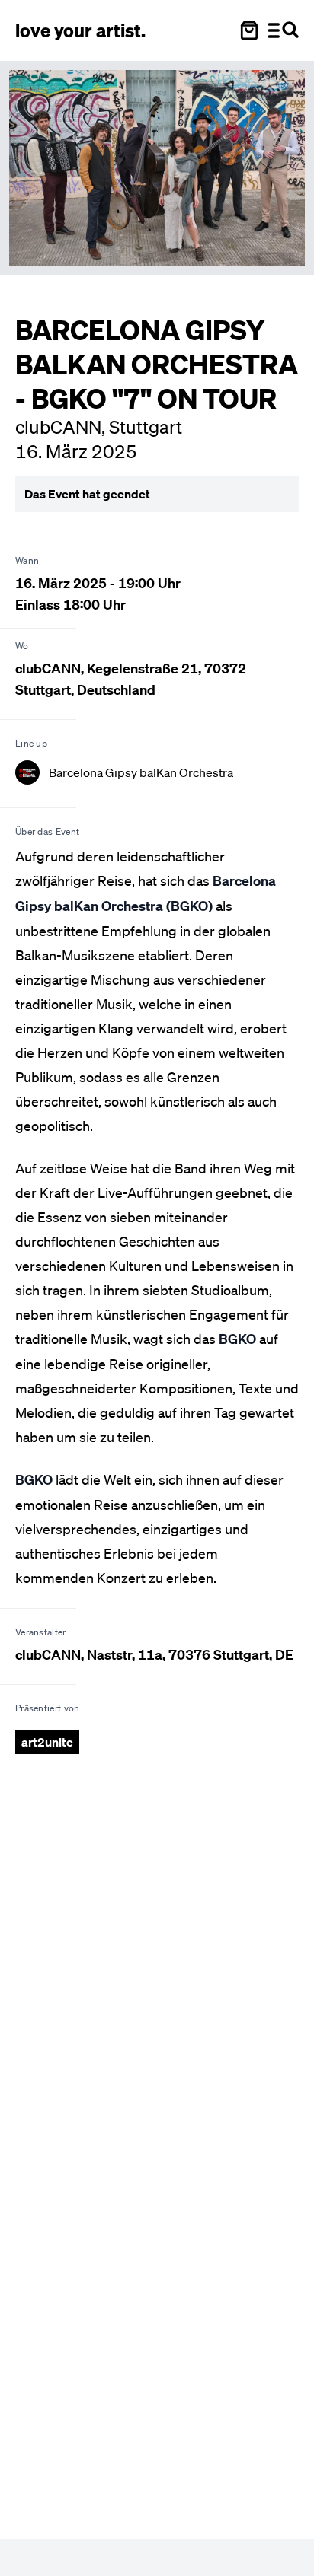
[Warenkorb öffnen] (249, 30)
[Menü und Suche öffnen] (284, 30)
